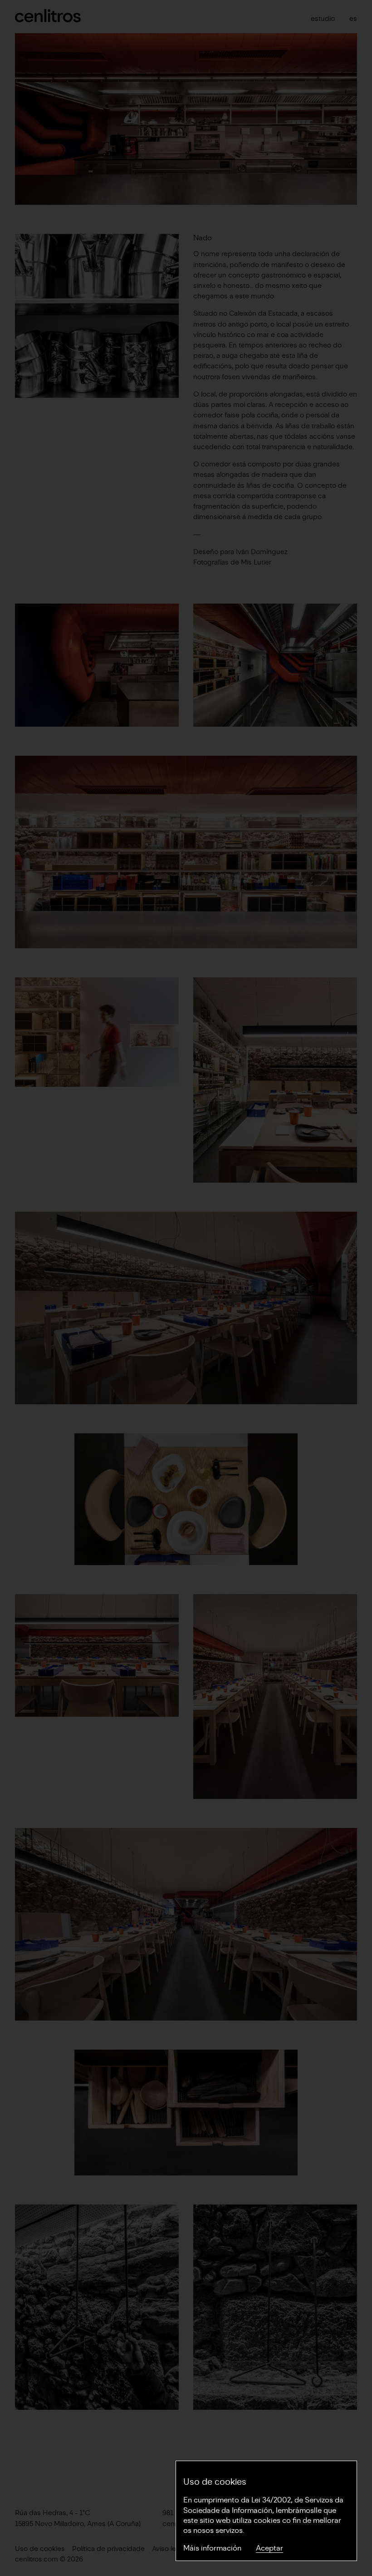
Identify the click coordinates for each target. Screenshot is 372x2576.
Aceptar (269, 2548)
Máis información (212, 2548)
